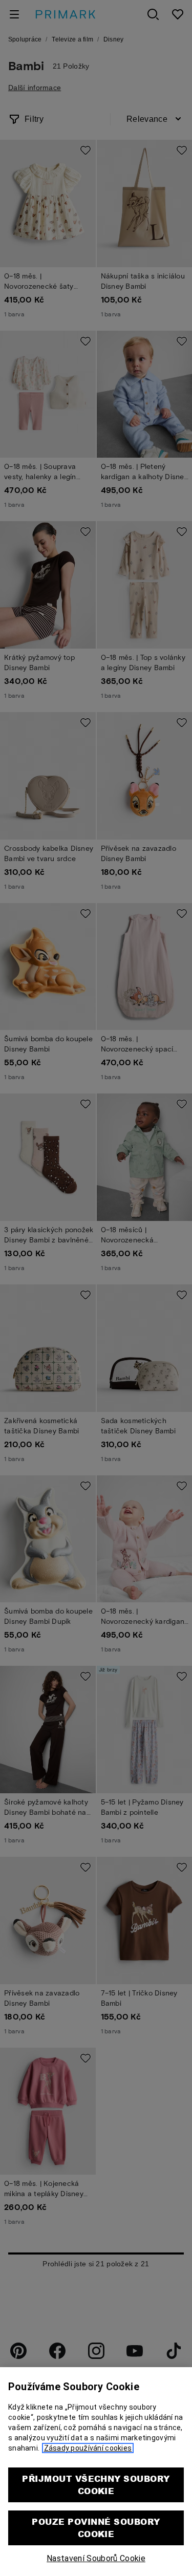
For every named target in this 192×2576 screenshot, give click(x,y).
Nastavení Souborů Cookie (96, 2558)
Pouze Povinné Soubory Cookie (96, 2528)
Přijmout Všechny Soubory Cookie (96, 2485)
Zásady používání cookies (88, 2448)
